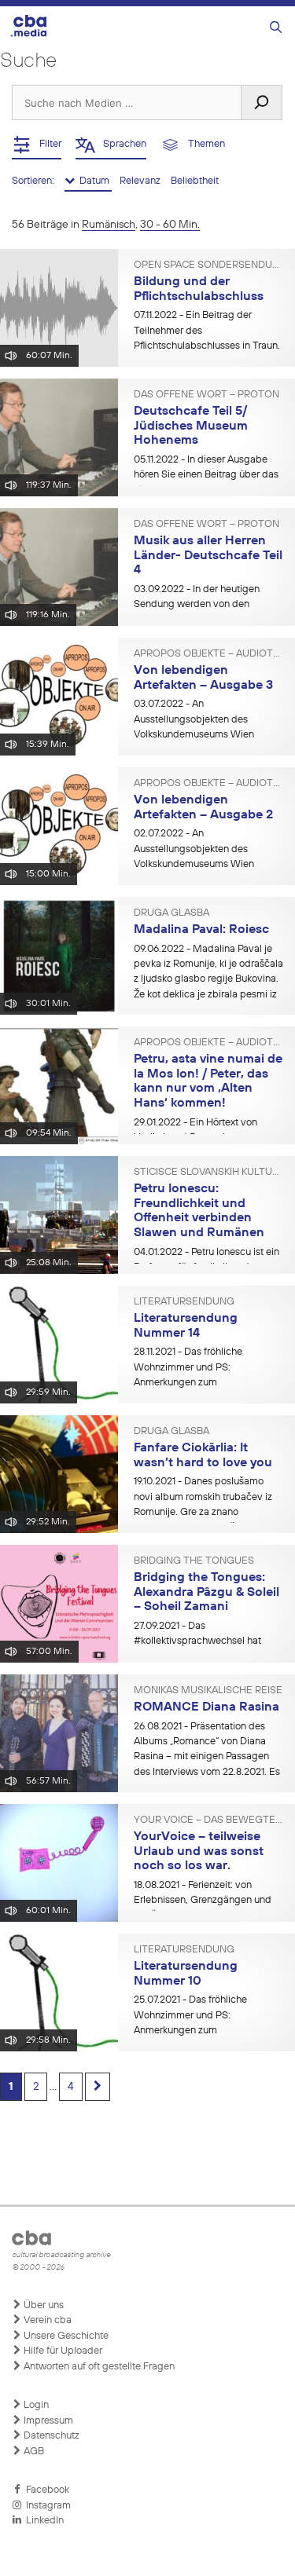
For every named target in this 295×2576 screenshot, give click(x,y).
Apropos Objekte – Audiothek (208, 654)
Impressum (47, 2421)
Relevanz (141, 181)
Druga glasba (171, 913)
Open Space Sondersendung (208, 265)
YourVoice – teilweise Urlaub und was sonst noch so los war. (199, 1851)
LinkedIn (42, 2521)
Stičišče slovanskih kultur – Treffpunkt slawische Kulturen (208, 1173)
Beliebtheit (195, 181)
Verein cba (46, 2320)
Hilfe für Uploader (62, 2351)
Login (35, 2405)
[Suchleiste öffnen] (276, 28)
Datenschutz (50, 2436)
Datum (93, 181)
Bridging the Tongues (194, 1561)
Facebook (45, 2490)
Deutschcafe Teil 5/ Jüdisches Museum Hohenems (191, 426)
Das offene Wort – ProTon (206, 395)
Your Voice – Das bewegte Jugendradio (208, 1820)
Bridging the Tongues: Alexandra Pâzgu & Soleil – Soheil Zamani (206, 1592)
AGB (33, 2452)
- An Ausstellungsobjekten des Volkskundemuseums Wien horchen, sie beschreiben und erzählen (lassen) (199, 734)
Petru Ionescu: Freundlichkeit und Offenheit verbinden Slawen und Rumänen (199, 1211)
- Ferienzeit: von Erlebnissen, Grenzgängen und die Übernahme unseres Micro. (203, 1901)
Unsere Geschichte (65, 2336)
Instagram (46, 2506)
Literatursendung (184, 1302)
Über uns (42, 2305)
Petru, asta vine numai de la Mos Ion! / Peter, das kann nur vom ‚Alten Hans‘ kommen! (208, 1081)
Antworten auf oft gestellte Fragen (98, 2367)
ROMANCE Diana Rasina (206, 1707)
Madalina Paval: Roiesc (201, 930)
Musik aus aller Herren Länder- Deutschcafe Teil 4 (208, 556)
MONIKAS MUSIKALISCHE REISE (208, 1691)
